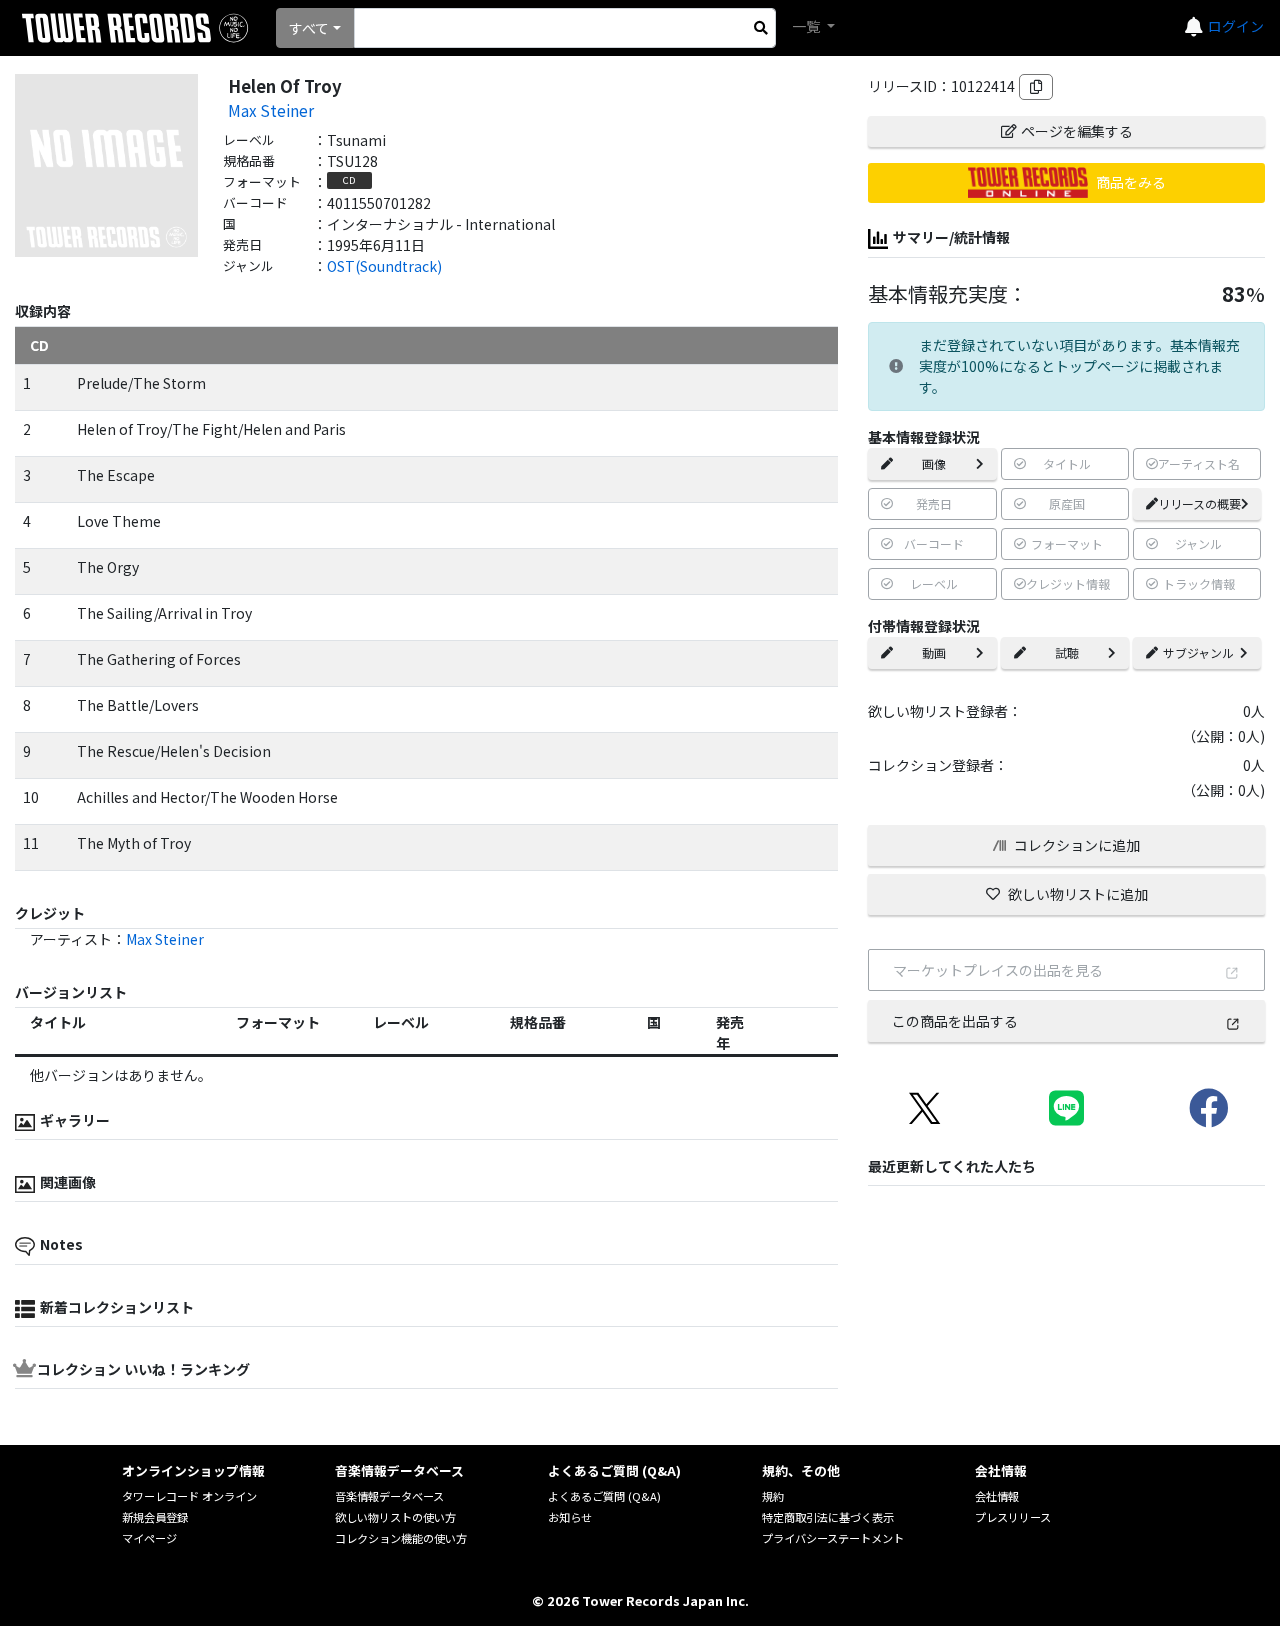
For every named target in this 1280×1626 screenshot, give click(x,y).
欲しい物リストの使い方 (395, 1517)
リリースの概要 (1199, 503)
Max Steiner (271, 110)
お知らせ (570, 1517)
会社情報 (997, 1496)
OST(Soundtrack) (384, 266)
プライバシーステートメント (833, 1538)
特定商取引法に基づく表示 (828, 1517)
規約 (773, 1496)
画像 (934, 463)
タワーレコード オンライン (189, 1496)
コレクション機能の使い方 (401, 1538)
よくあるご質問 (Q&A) (604, 1496)
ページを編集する (1077, 131)
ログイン (1236, 26)
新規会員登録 (155, 1517)
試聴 (1067, 652)
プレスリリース (1013, 1517)
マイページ (149, 1538)
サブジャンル (1198, 652)
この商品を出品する (955, 1021)
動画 (934, 652)
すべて (309, 28)
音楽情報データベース (389, 1496)
